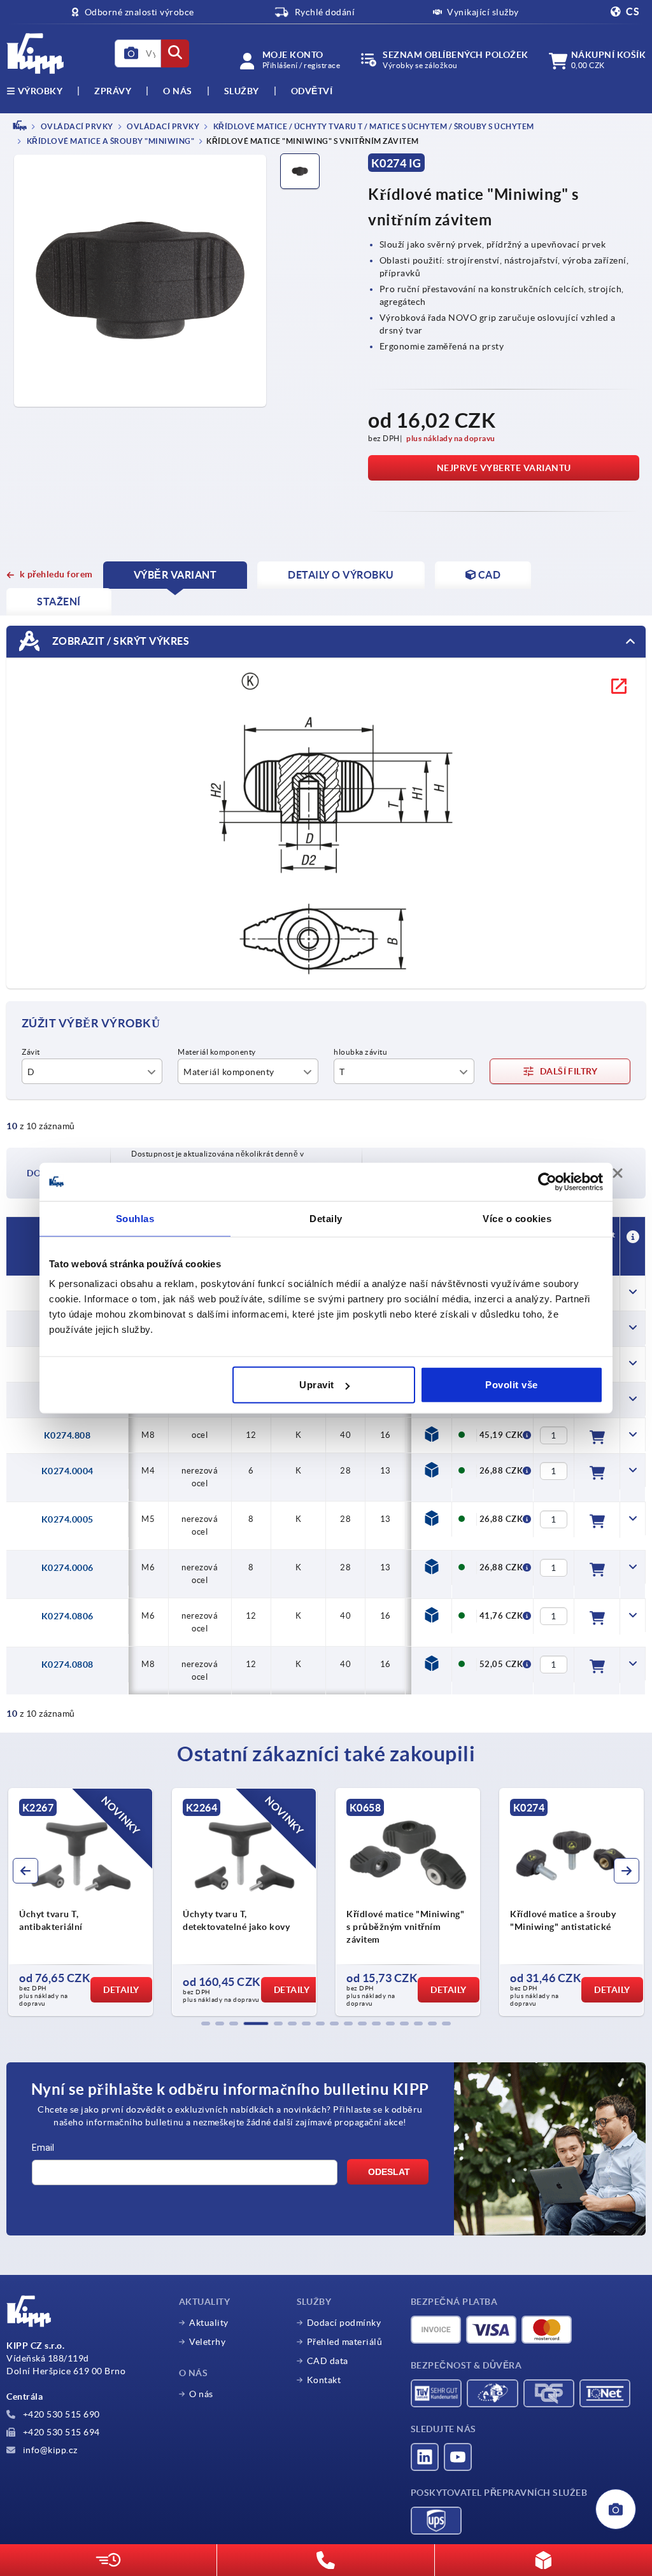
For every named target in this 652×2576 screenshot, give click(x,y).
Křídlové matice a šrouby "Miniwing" (110, 142)
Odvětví (312, 91)
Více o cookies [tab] (517, 1218)
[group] (185, 1902)
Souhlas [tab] (135, 1218)
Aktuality (209, 2323)
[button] (206, 2023)
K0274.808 (67, 1435)
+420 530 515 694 (60, 2432)
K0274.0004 (67, 1471)
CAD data (328, 2361)
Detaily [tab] (326, 1218)
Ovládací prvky (163, 126)
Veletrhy (207, 2342)
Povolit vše (512, 1385)
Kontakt (324, 2380)
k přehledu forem (56, 574)
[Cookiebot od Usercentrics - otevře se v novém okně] (547, 1181)
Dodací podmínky (344, 2323)
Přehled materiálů (345, 2342)
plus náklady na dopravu (451, 438)
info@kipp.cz (49, 2450)
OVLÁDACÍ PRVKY (76, 126)
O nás (178, 91)
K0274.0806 (67, 1616)
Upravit (317, 1385)
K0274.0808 (67, 1665)
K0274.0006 (67, 1568)
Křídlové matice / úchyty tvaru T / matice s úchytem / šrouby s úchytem (373, 126)
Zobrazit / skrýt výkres (119, 641)
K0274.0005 (67, 1519)
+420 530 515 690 (60, 2414)
